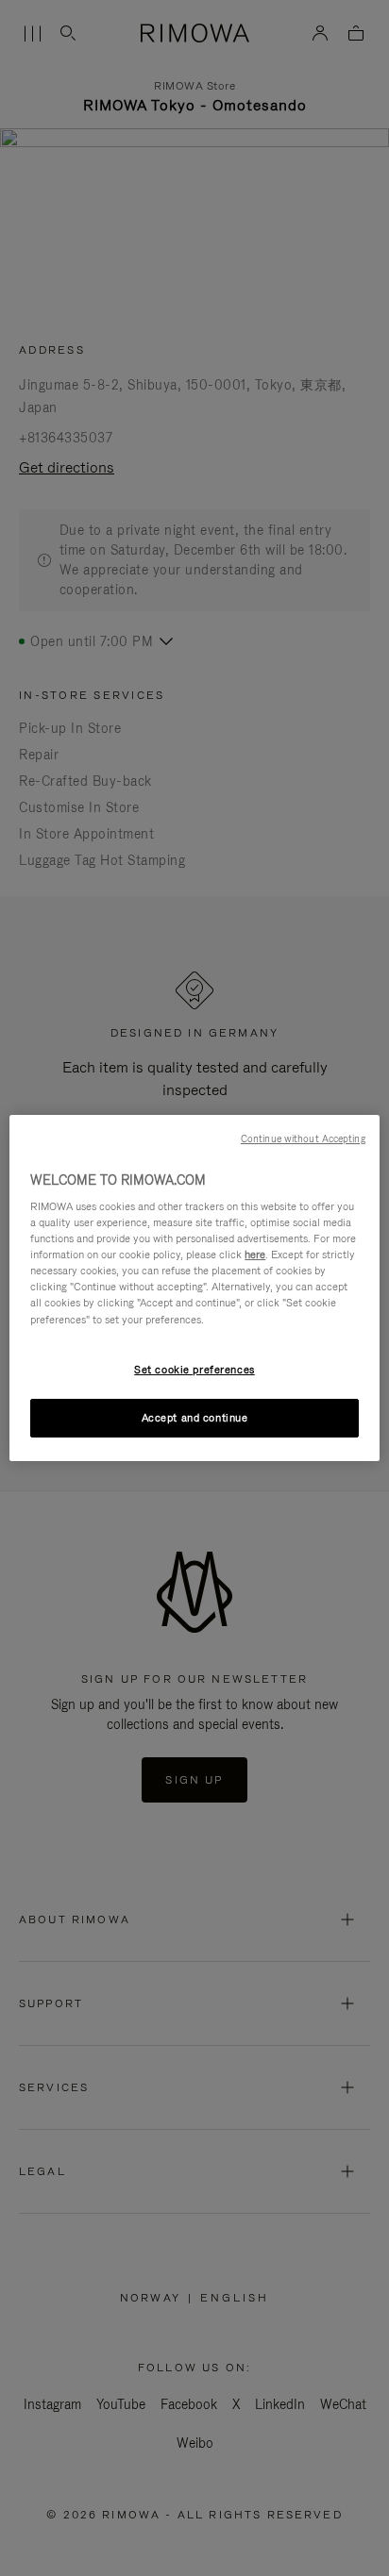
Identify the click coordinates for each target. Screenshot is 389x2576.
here (255, 1255)
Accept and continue (195, 1418)
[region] (194, 1288)
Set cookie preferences (194, 1370)
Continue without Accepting (303, 1138)
